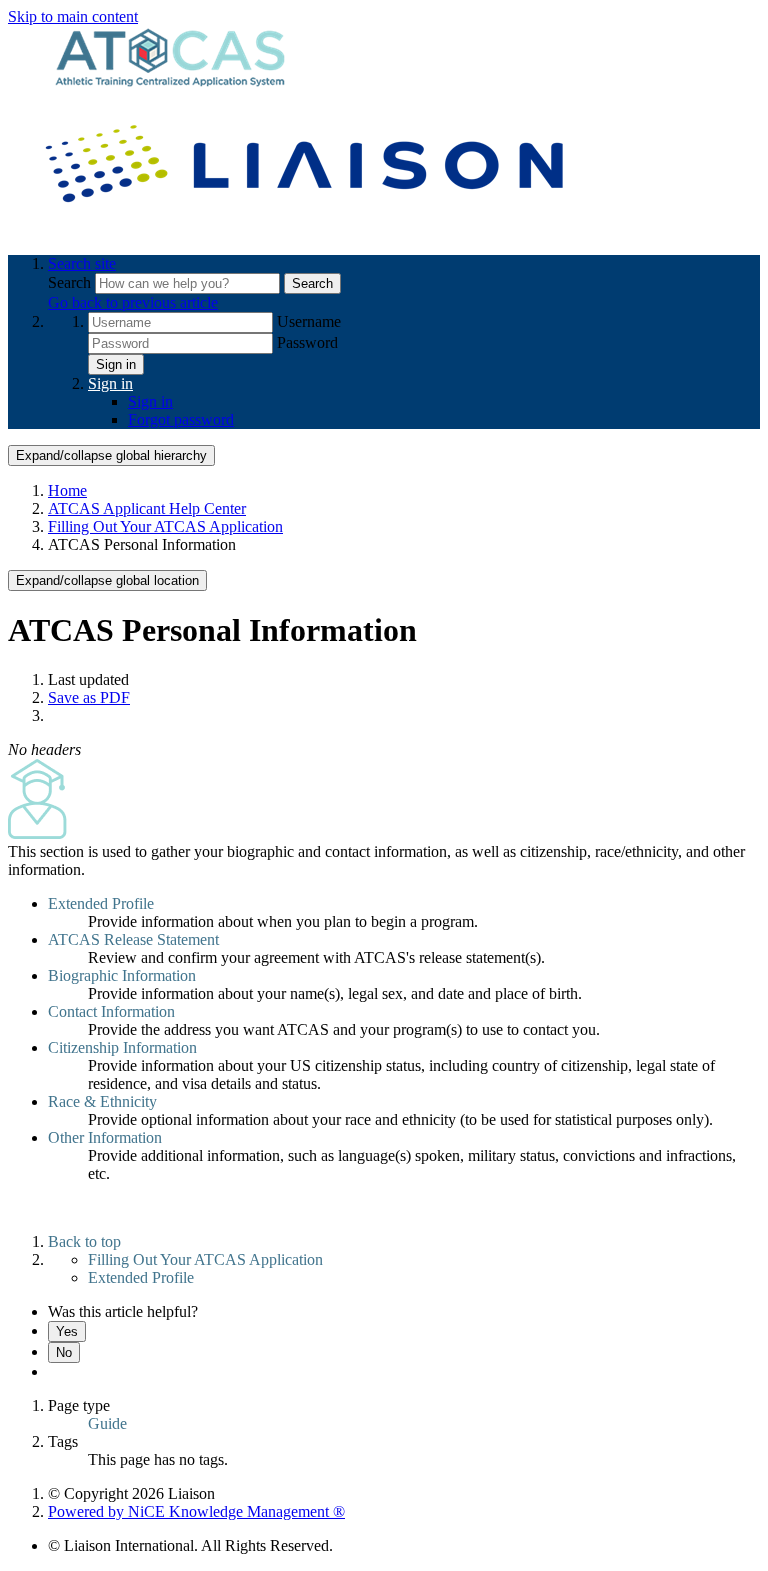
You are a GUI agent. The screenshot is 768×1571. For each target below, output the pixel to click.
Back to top (84, 1241)
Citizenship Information (122, 1047)
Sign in (116, 364)
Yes (67, 1331)
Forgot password (181, 419)
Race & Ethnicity (102, 1101)
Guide (107, 1423)
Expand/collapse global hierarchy (111, 455)
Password (307, 342)
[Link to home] (308, 229)
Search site (82, 263)
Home (67, 490)
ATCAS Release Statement (133, 939)
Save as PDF (89, 697)
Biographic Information (122, 975)
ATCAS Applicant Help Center (147, 508)
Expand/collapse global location (107, 580)
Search (71, 282)
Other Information (105, 1137)
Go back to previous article (133, 302)
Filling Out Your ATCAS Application (165, 526)
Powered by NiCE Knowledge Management (196, 1511)
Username (309, 321)
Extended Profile (101, 903)
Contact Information (111, 1011)
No (64, 1352)
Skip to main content (73, 16)
